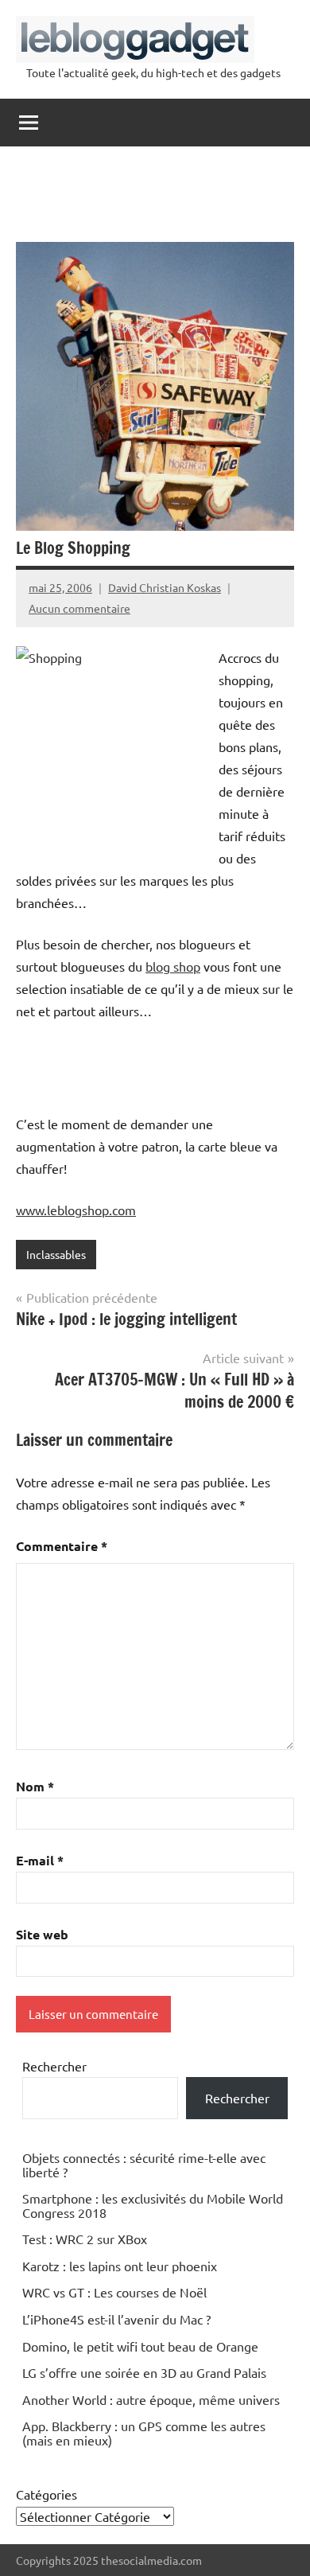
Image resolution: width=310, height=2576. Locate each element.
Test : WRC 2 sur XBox (85, 2239)
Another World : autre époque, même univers (151, 2399)
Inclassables (56, 1254)
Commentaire (62, 1546)
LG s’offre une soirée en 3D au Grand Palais (144, 2372)
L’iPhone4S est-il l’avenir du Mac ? (116, 2319)
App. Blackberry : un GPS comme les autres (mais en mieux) (144, 2433)
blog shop (173, 966)
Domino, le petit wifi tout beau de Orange (140, 2346)
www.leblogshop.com (76, 1210)
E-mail (40, 1860)
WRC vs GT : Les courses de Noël (114, 2292)
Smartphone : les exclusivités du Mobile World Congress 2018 (153, 2205)
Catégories (46, 2494)
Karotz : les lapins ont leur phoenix (120, 2266)
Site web (42, 1934)
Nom (35, 1786)
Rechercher (54, 2066)
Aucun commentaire (79, 608)
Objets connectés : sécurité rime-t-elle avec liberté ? (144, 2165)
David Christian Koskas (165, 587)
